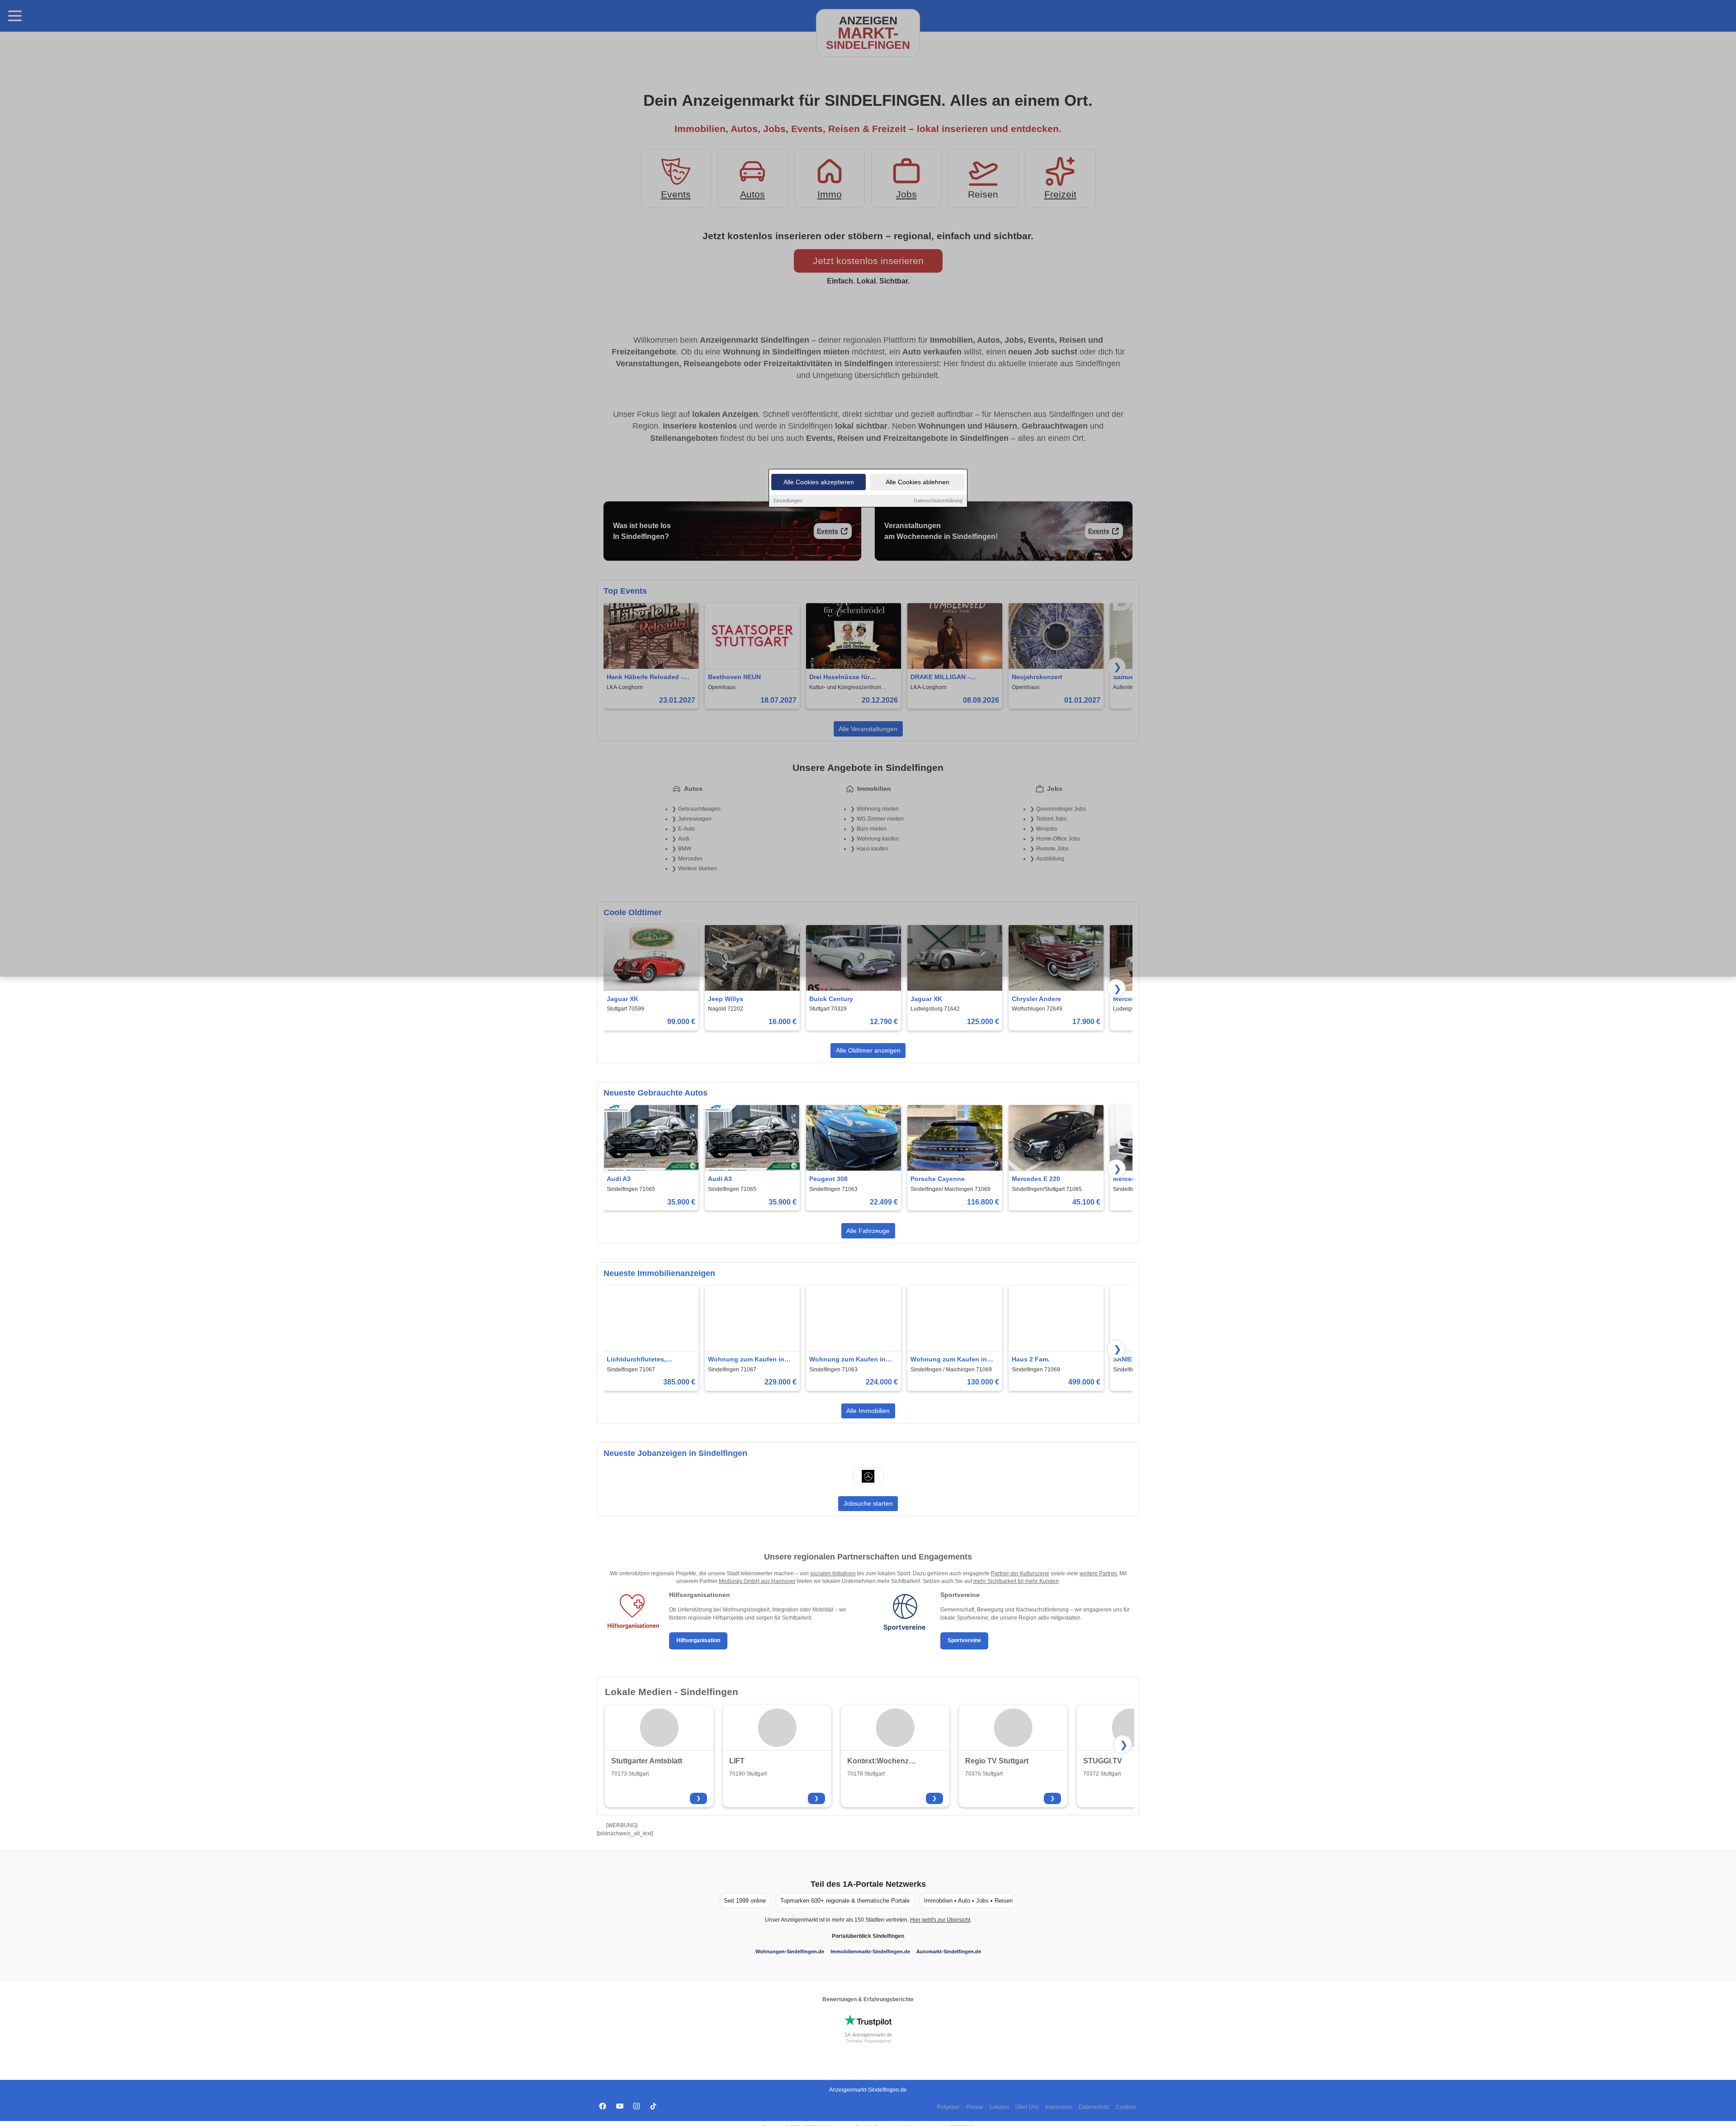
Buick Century (831, 999)
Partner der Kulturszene (1020, 1573)
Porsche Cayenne (938, 1179)
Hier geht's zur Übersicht (940, 1920)
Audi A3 (619, 1179)
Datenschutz (1094, 2107)
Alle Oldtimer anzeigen (868, 1050)
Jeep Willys (726, 999)
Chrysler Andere (1036, 999)
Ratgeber (948, 2107)
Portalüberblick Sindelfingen (868, 1936)
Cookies (1126, 2107)
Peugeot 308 (828, 1179)
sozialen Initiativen (833, 1573)
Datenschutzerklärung (938, 501)
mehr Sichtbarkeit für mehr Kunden (1016, 1581)
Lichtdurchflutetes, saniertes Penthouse (639, 1360)
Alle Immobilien (868, 1411)
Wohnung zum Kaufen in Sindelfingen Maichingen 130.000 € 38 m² (949, 1360)
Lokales (999, 2107)
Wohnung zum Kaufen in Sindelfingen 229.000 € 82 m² (748, 1360)
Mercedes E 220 (1036, 1179)
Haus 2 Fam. (1031, 1359)
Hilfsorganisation (698, 1640)
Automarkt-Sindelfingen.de (949, 1951)
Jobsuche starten (868, 1503)
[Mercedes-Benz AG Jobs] (868, 1476)
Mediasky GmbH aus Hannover (757, 1581)
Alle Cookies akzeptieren (819, 482)
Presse (975, 2107)
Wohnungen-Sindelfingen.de (790, 1951)
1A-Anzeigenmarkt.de (868, 2035)
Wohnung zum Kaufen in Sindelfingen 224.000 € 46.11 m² (847, 1360)
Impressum (1059, 2107)
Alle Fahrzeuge (868, 1231)
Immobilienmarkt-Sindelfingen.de (870, 1951)
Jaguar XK (623, 999)
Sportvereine (964, 1640)
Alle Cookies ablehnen (918, 482)
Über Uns (1027, 2107)
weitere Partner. (1099, 1573)
